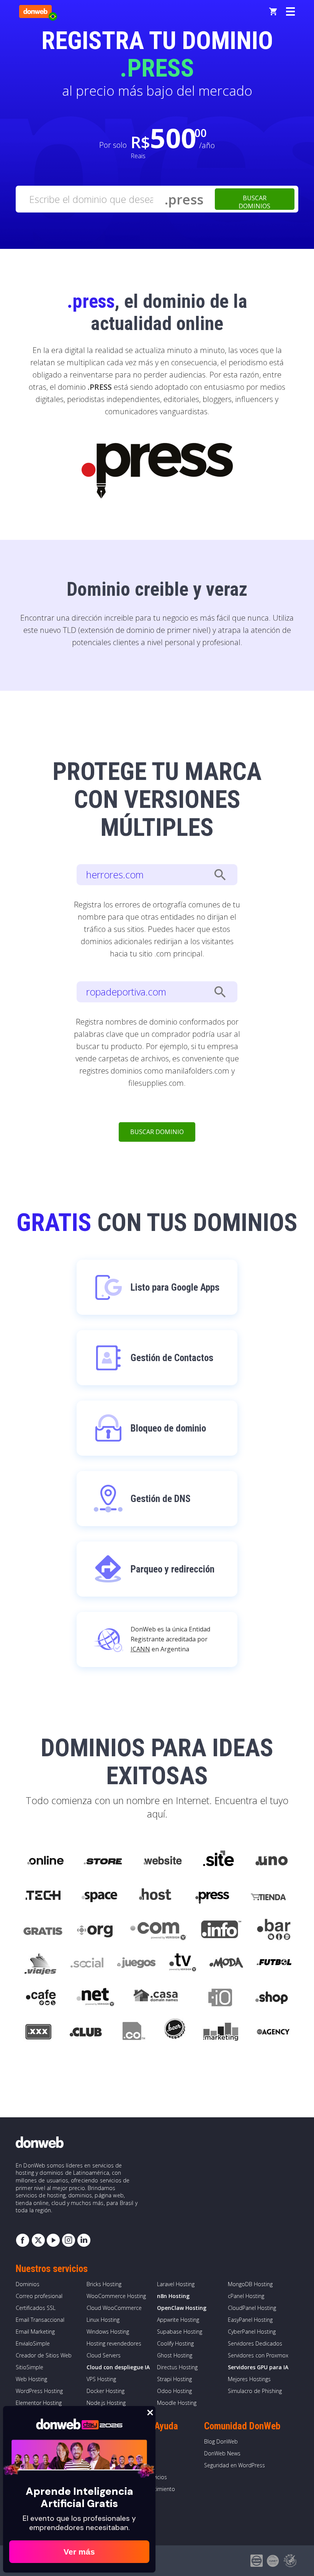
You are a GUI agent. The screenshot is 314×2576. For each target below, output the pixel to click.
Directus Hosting (177, 2367)
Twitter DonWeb (38, 2240)
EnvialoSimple (33, 2343)
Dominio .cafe (41, 1999)
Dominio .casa (156, 1999)
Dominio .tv (182, 1964)
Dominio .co (133, 2033)
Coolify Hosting (175, 2343)
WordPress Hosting (39, 2391)
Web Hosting (31, 2379)
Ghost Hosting (175, 2355)
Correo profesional (39, 2296)
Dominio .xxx (38, 2033)
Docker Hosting (105, 2391)
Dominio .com (158, 1930)
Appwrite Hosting (178, 2320)
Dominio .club (86, 2033)
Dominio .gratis (42, 1930)
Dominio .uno (271, 1861)
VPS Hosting (101, 2379)
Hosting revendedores (114, 2343)
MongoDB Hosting (250, 2284)
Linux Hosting (103, 2320)
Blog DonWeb (221, 2441)
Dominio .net (95, 1999)
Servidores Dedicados (255, 2343)
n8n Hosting (173, 2296)
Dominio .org (96, 1930)
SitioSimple (29, 2367)
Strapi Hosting (174, 2379)
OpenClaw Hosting (182, 2308)
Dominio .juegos (136, 1964)
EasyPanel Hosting (250, 2320)
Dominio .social (87, 1964)
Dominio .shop (271, 1999)
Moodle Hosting (177, 2403)
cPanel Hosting (246, 2296)
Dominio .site (219, 1861)
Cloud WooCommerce (114, 2308)
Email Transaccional (40, 2320)
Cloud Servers (104, 2355)
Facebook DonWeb (23, 2240)
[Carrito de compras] (273, 11)
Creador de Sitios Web (44, 2355)
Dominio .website (162, 1861)
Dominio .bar (274, 1930)
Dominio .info (221, 1930)
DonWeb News (222, 2453)
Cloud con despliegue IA (118, 2367)
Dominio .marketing (221, 2033)
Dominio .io (216, 1999)
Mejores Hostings (249, 2379)
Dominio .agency (273, 2033)
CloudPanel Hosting (252, 2308)
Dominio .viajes (39, 1964)
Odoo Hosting (174, 2391)
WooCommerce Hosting (116, 2296)
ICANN (140, 1649)
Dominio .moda (226, 1964)
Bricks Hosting (104, 2284)
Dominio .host (155, 1895)
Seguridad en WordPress (235, 2465)
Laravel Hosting (176, 2284)
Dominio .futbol (274, 1964)
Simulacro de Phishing (255, 2391)
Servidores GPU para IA (258, 2367)
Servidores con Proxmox (258, 2355)
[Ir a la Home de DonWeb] (35, 11)
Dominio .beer (174, 2033)
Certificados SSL (36, 2308)
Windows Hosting (108, 2332)
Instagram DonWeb (69, 2240)
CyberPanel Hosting (252, 2332)
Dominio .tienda (269, 1895)
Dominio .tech (44, 1895)
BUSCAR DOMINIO (157, 1132)
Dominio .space (100, 1895)
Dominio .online (45, 1861)
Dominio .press (211, 1895)
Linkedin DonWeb (84, 2240)
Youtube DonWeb (53, 2240)
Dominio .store (103, 1861)
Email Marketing (35, 2332)
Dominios (28, 2284)
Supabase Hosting (180, 2332)
